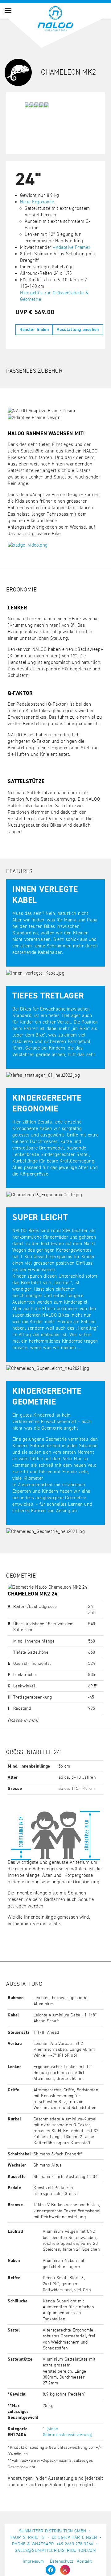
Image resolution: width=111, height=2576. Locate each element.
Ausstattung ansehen (78, 330)
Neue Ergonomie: (38, 202)
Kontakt (84, 2561)
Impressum (33, 2561)
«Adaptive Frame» (72, 247)
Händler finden (34, 330)
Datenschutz (62, 2561)
